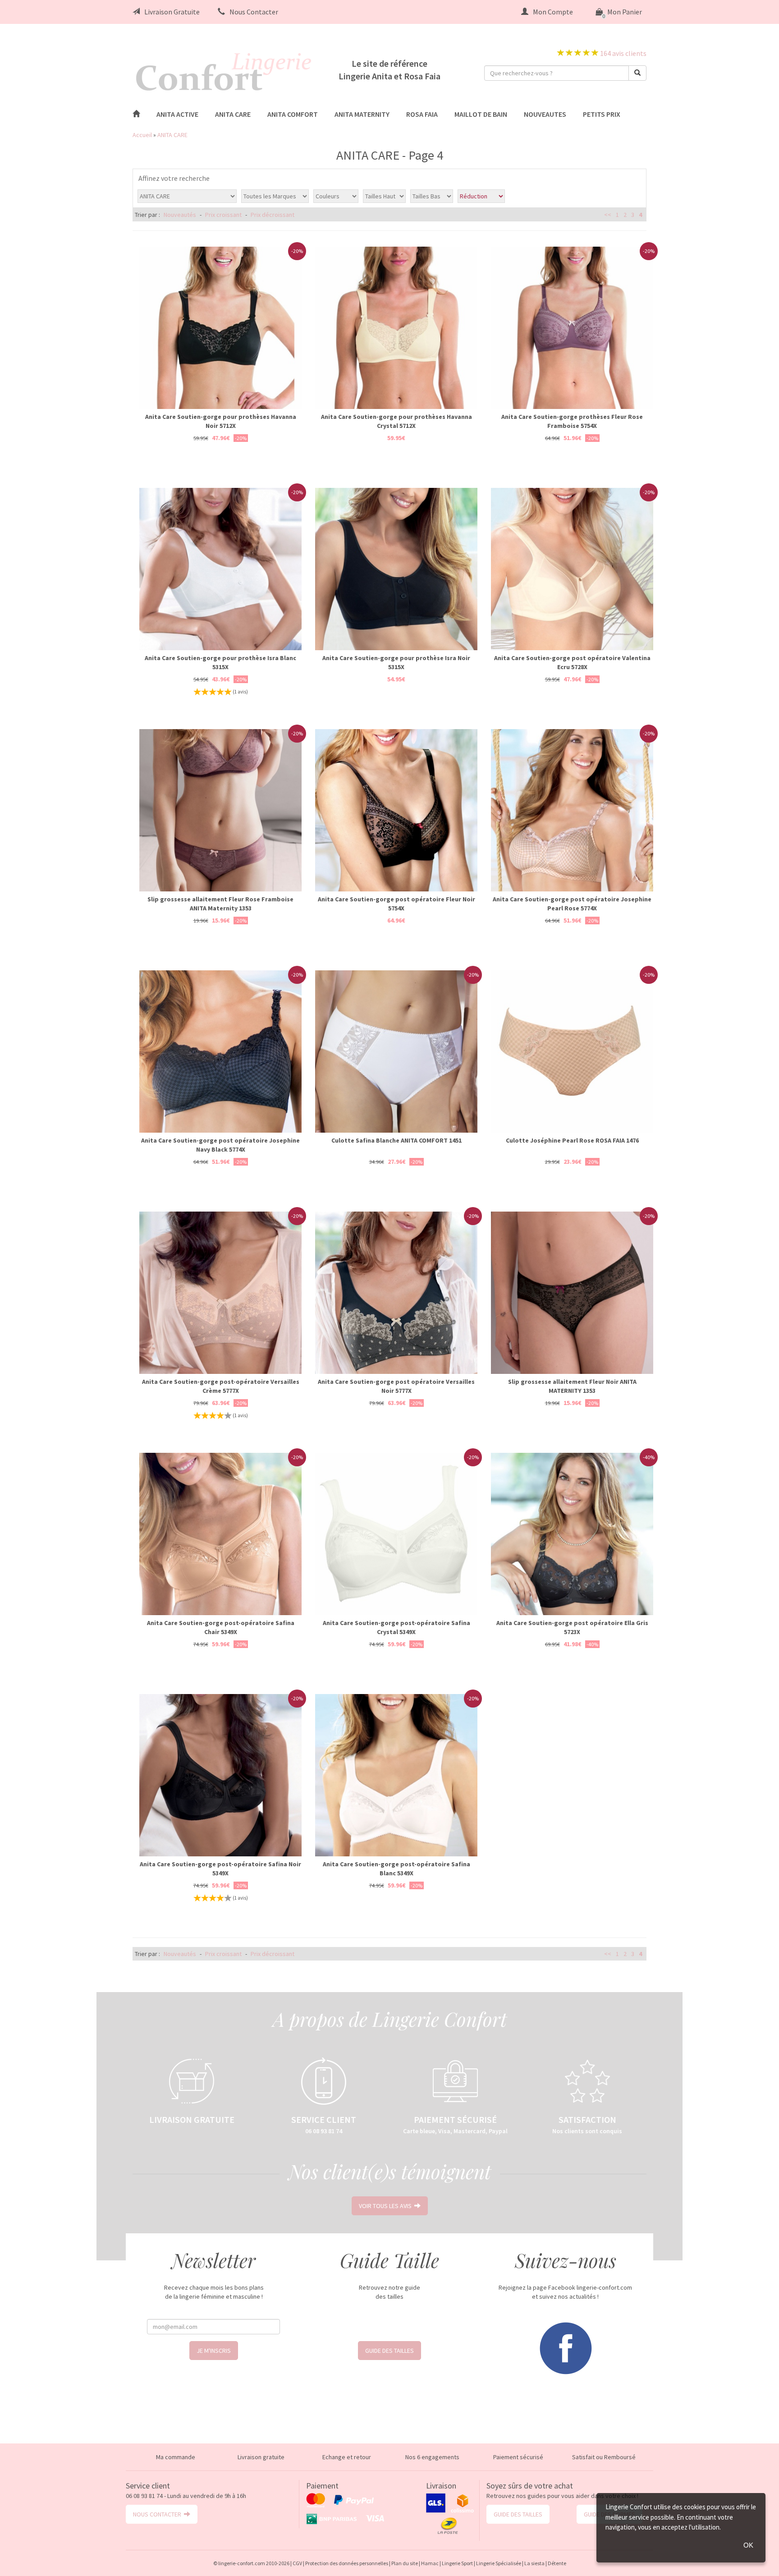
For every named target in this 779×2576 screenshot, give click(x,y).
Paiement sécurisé (518, 2457)
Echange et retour (347, 2457)
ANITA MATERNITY (362, 114)
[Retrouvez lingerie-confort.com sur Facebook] (565, 2347)
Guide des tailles (389, 2351)
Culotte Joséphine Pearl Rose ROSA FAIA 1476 (572, 1140)
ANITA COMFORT (293, 114)
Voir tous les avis (387, 2206)
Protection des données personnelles (347, 2563)
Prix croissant (223, 215)
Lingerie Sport (457, 2563)
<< (608, 215)
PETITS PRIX (602, 114)
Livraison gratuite (261, 2457)
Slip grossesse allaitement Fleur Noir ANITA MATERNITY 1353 (572, 1386)
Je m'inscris (214, 2351)
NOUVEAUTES (545, 114)
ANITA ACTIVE (177, 114)
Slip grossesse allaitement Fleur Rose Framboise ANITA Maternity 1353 (220, 904)
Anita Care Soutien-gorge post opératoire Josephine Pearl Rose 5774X (572, 904)
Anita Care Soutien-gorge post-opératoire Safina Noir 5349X (220, 1869)
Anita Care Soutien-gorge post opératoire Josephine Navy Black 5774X (220, 1145)
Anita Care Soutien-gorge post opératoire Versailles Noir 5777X (396, 1386)
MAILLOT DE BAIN (481, 114)
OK (748, 2545)
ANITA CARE (233, 114)
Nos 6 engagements (432, 2457)
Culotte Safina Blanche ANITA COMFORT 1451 (396, 1140)
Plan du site (405, 2563)
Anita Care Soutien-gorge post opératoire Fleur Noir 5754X (396, 904)
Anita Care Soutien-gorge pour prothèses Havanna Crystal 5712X (396, 421)
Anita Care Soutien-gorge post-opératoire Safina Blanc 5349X (396, 1869)
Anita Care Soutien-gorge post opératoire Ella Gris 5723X (572, 1627)
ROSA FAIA (422, 114)
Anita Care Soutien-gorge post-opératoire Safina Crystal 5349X (396, 1627)
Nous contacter (158, 2514)
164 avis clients (623, 53)
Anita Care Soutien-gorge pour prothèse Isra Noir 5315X (396, 662)
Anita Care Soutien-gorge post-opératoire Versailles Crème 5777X (221, 1386)
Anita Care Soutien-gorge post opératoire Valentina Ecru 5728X (572, 662)
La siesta (534, 2563)
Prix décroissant (273, 215)
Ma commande (176, 2457)
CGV (297, 2563)
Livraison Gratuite (172, 12)
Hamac (430, 2563)
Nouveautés (180, 215)
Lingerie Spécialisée (499, 2563)
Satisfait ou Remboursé (604, 2457)
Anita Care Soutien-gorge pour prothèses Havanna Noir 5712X (221, 421)
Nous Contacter (254, 12)
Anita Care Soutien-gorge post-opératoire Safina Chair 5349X (221, 1627)
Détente (557, 2563)
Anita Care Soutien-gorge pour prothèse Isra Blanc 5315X (220, 662)
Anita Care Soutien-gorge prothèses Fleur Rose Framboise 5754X (572, 421)
